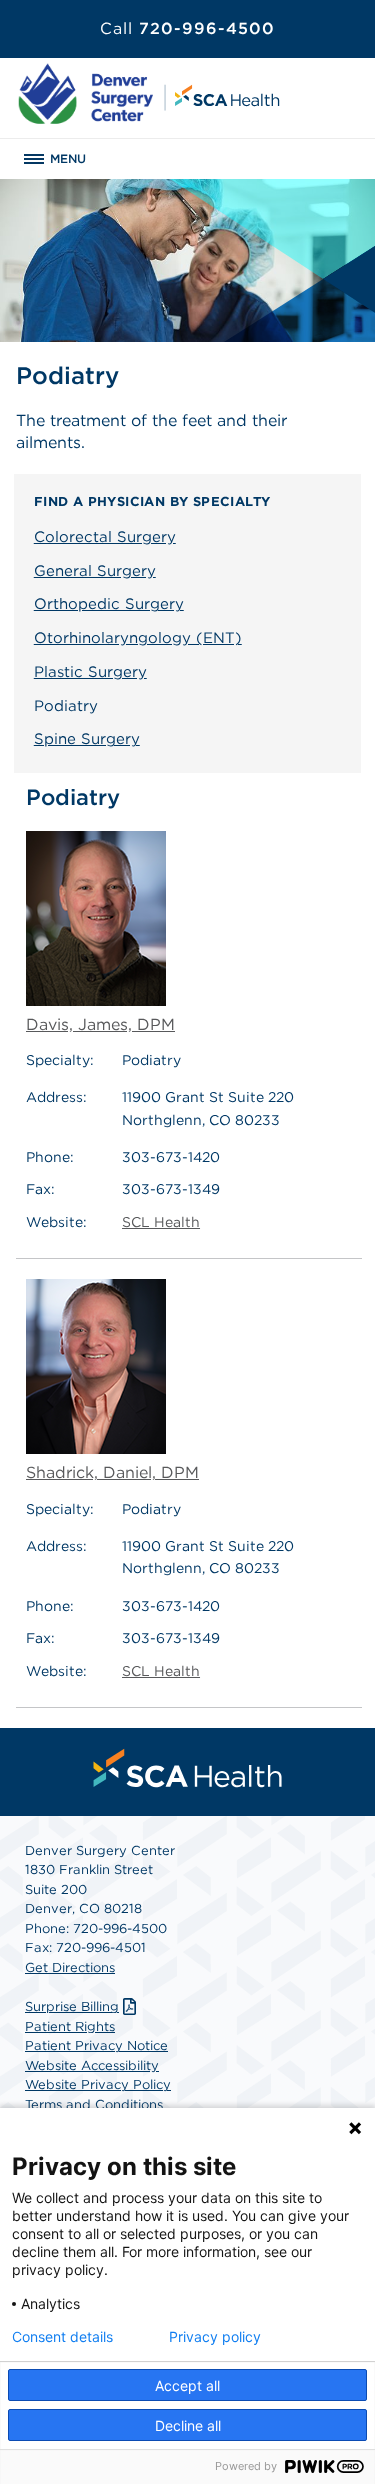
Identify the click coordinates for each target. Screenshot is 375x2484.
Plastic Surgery (90, 672)
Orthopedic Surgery (109, 604)
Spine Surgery (87, 739)
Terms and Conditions (94, 2104)
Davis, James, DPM (100, 1024)
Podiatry (66, 706)
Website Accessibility (92, 2065)
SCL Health (161, 1222)
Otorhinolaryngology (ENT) (138, 638)
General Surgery (95, 571)
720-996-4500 (187, 28)
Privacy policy (215, 2337)
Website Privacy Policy (98, 2084)
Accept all (187, 2385)
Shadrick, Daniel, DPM (112, 1472)
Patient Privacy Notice (96, 2045)
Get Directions (70, 1967)
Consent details (62, 2337)
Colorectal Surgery (105, 537)
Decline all (188, 2425)
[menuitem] (188, 1768)
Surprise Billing (72, 2006)
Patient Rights (70, 2026)
